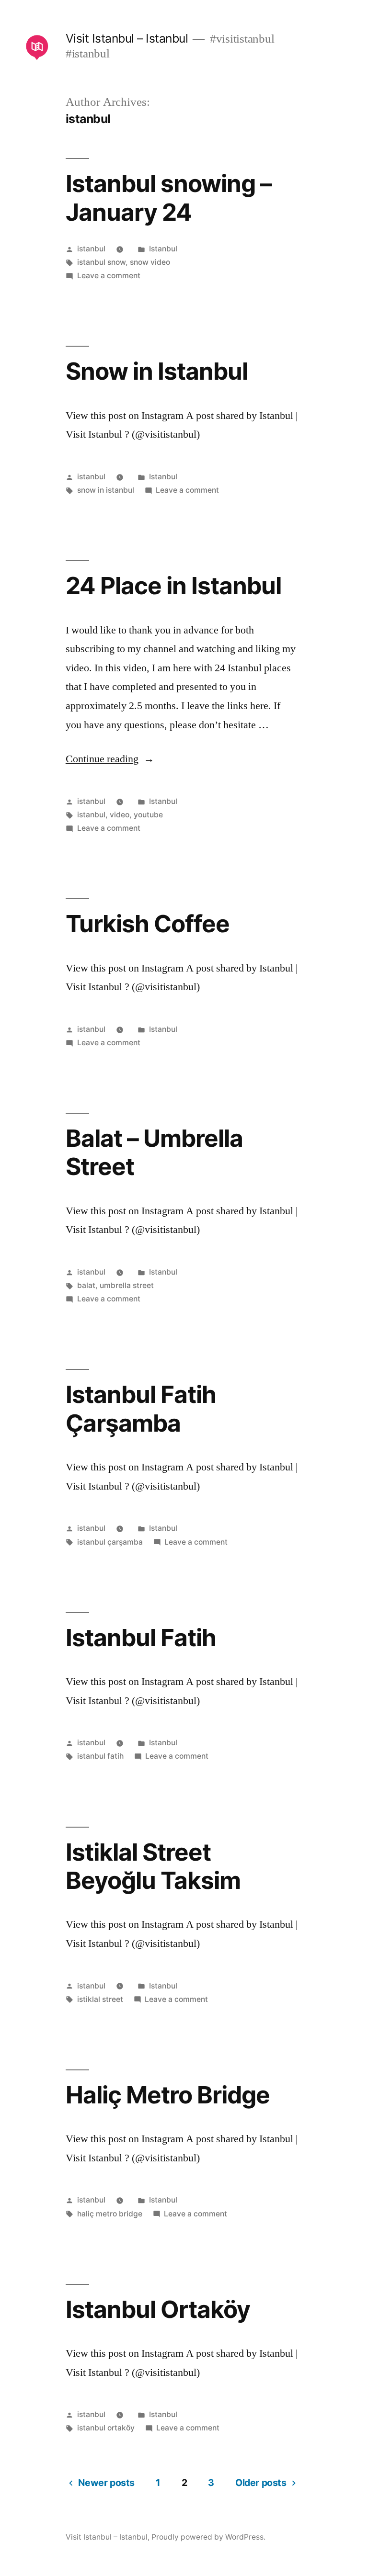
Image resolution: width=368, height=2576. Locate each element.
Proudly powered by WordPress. (208, 2537)
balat (86, 1285)
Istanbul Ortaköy (158, 2309)
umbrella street (127, 1285)
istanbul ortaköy (106, 2428)
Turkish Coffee (148, 924)
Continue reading (110, 759)
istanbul (91, 249)
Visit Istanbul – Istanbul (127, 38)
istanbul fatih (100, 1756)
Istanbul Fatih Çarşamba (141, 1408)
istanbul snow (101, 262)
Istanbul (163, 249)
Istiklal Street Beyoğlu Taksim (153, 1866)
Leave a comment (109, 276)
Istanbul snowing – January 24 (169, 198)
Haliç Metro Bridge (168, 2095)
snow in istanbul (106, 490)
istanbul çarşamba (110, 1542)
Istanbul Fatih (141, 1638)
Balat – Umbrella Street (154, 1152)
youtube (148, 815)
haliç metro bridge (110, 2214)
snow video (150, 262)
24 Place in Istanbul (173, 586)
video (120, 815)
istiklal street (100, 1999)
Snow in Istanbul (157, 371)
